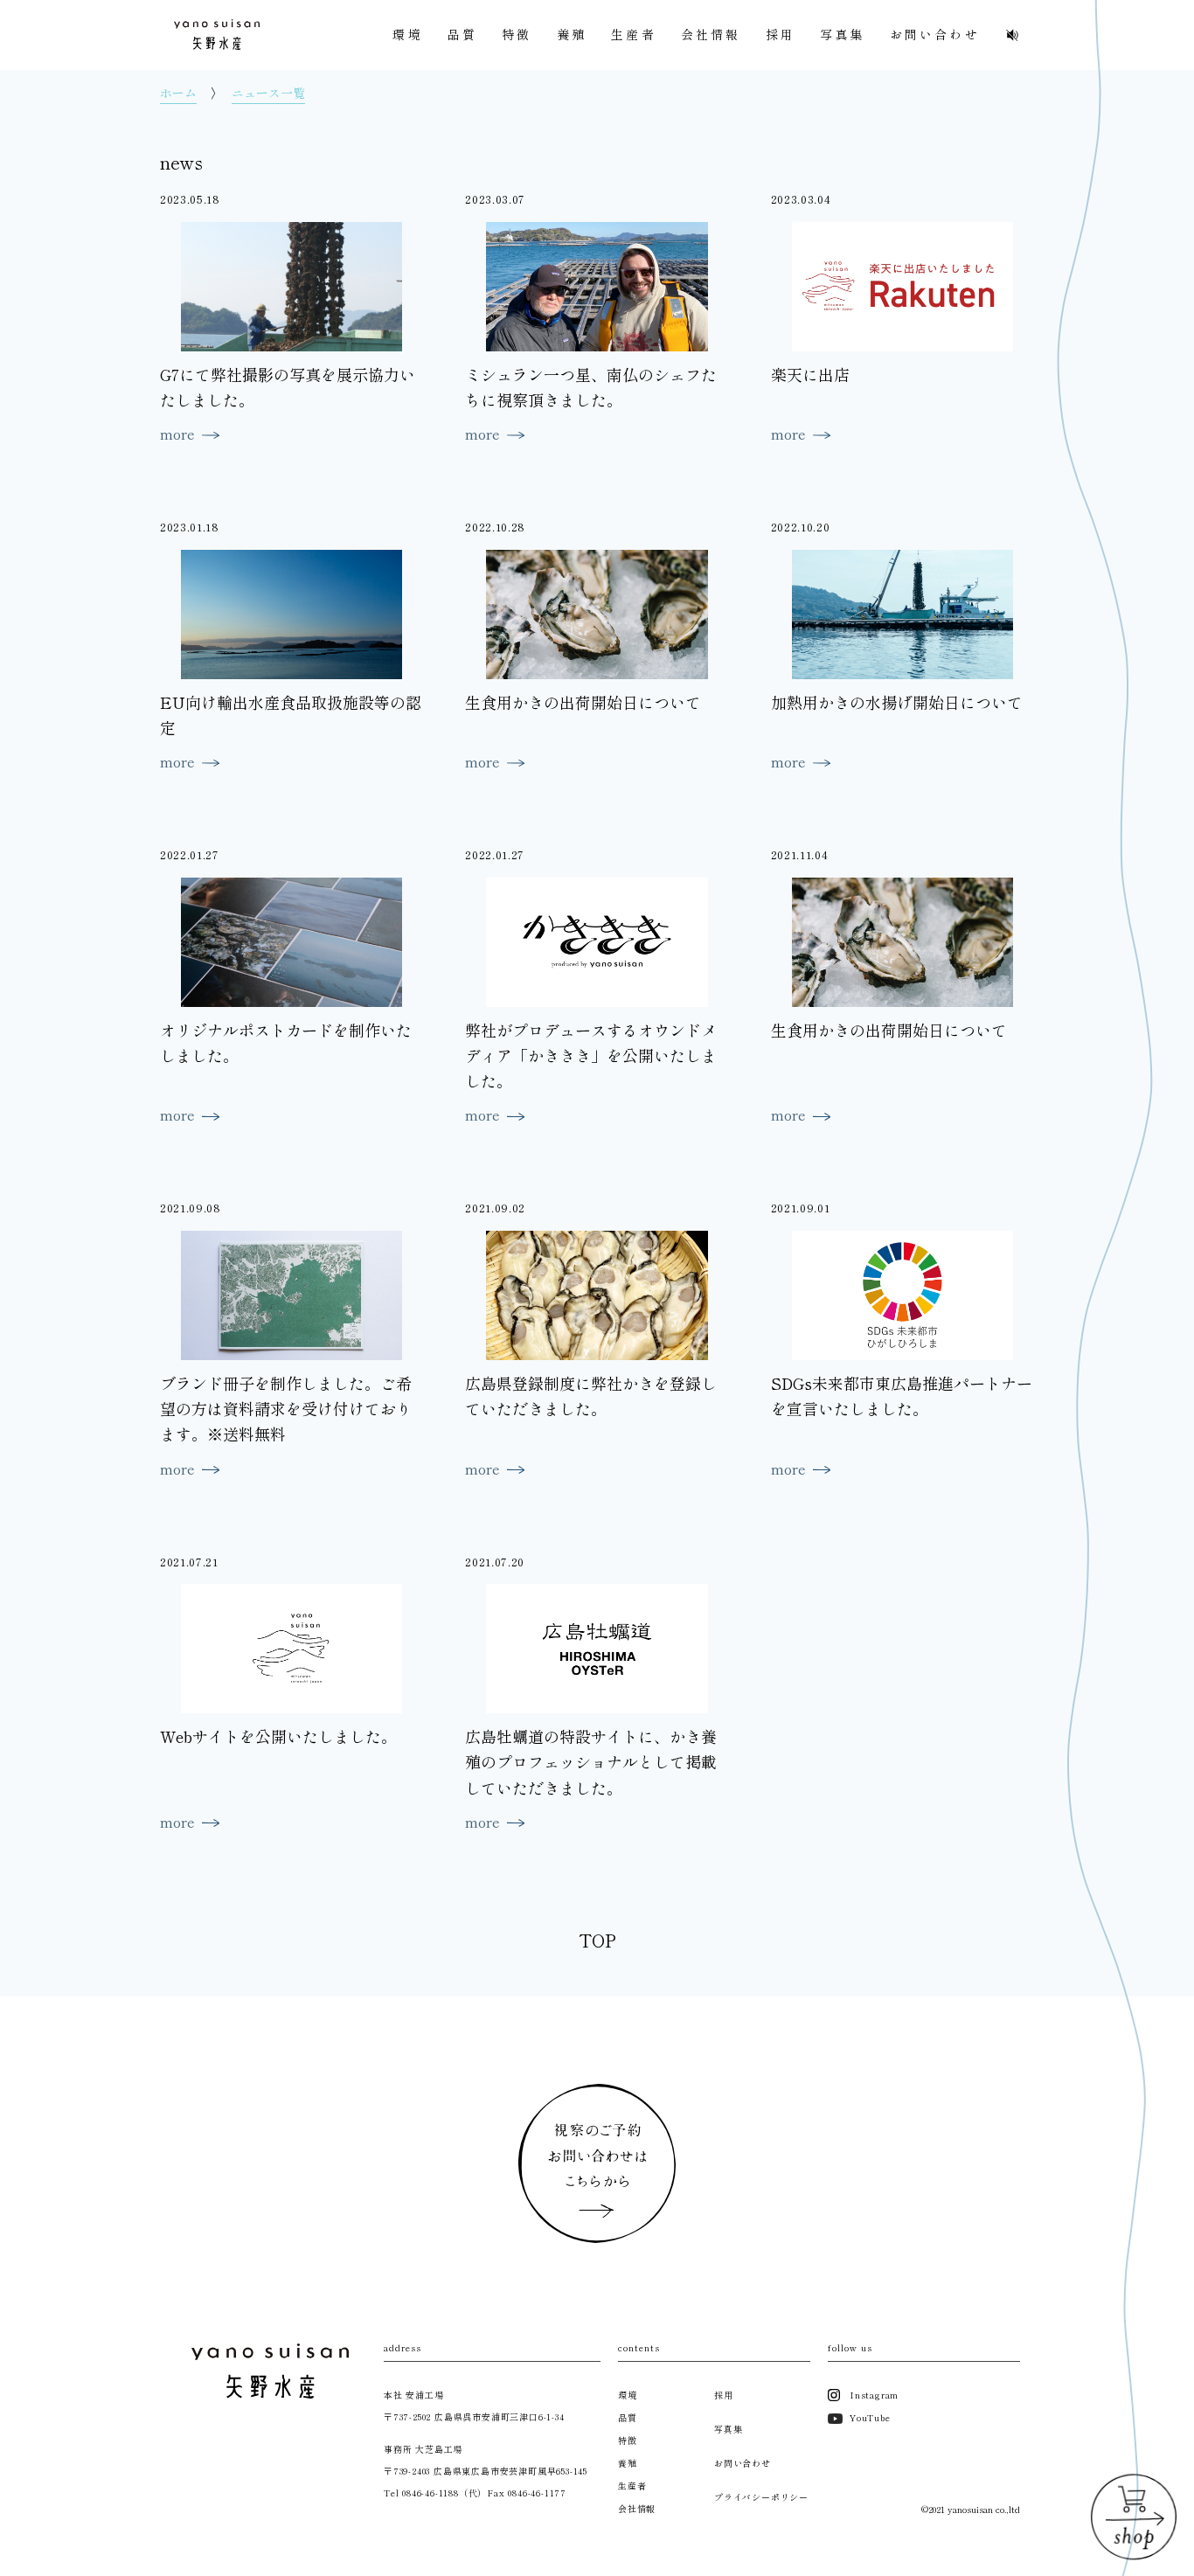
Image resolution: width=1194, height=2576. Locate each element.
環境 (407, 34)
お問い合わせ (935, 34)
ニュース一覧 (268, 93)
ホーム (178, 93)
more (177, 434)
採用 (781, 34)
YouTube (870, 2417)
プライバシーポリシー (761, 2497)
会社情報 (711, 34)
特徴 (517, 34)
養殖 (572, 34)
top (597, 1940)
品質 (462, 34)
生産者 (634, 34)
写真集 (843, 34)
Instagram (874, 2395)
